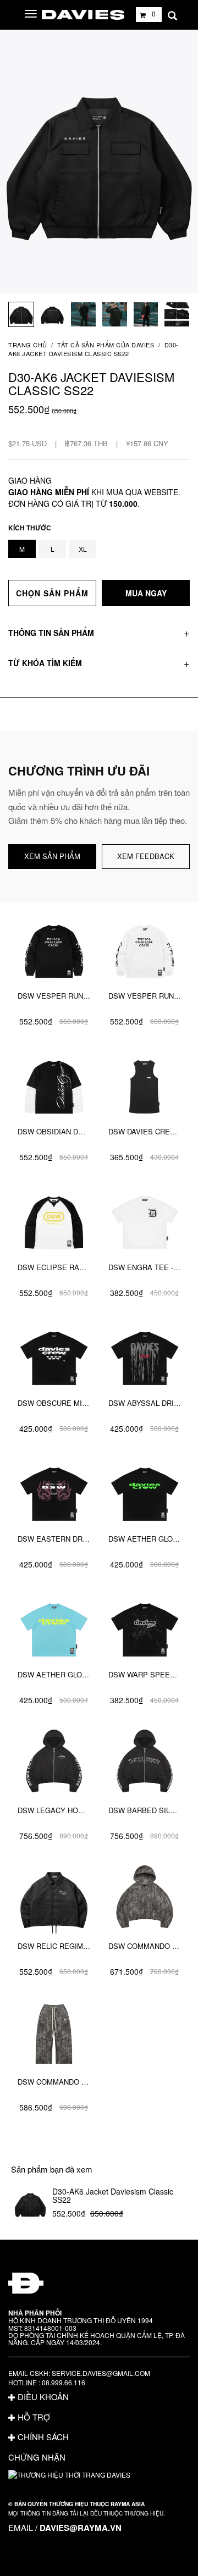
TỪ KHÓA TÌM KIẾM (45, 663)
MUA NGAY (146, 593)
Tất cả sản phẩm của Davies (106, 345)
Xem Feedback (146, 856)
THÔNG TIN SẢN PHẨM (51, 633)
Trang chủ (28, 345)
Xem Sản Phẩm (52, 856)
